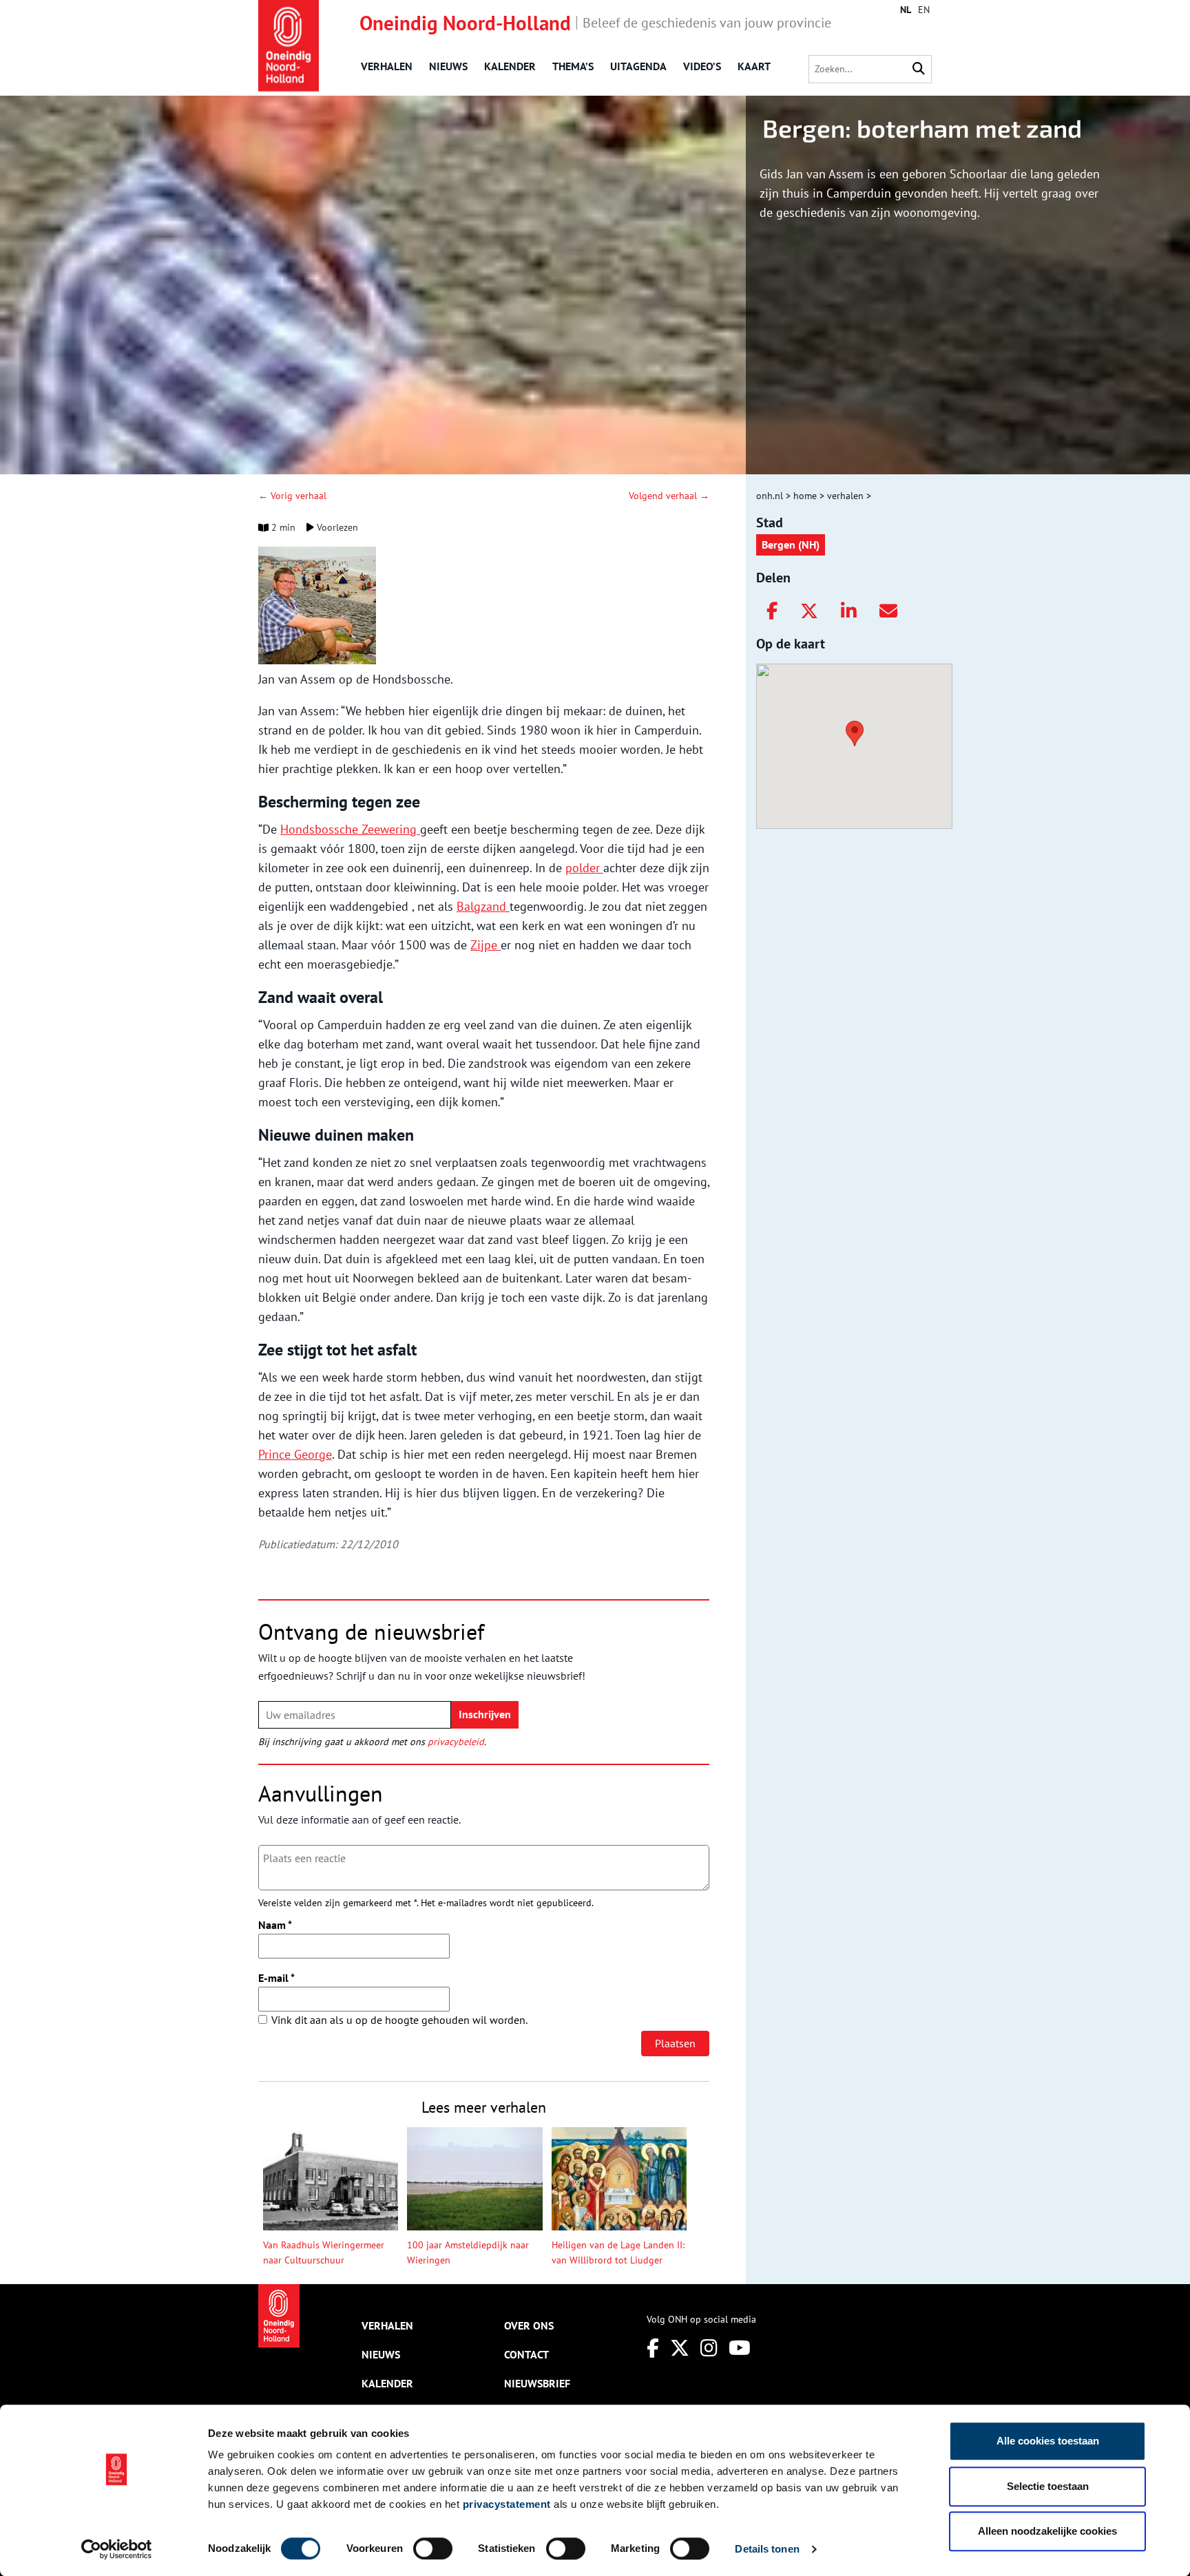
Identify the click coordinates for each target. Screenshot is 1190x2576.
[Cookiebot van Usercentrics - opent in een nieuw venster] (117, 2549)
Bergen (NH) (791, 545)
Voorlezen (336, 527)
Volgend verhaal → (669, 496)
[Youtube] (740, 2348)
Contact (526, 2354)
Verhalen (387, 66)
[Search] (919, 69)
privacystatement (507, 2504)
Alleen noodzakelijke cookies (1047, 2531)
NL (906, 10)
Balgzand (483, 906)
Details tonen (767, 2549)
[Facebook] (772, 611)
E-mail (276, 1978)
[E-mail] (888, 611)
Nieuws (448, 66)
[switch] (433, 2548)
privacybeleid (456, 1742)
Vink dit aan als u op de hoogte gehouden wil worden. (399, 2020)
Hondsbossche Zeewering (350, 829)
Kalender (510, 66)
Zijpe (486, 945)
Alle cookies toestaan (1048, 2441)
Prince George (295, 1454)
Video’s (702, 66)
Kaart (754, 66)
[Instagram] (709, 2348)
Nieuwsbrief (537, 2383)
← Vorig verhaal (292, 496)
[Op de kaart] (849, 732)
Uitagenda (638, 66)
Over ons (529, 2325)
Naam (275, 1925)
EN (924, 10)
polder (584, 868)
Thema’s (573, 66)
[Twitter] (809, 611)
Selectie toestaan (1048, 2486)
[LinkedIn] (849, 611)
